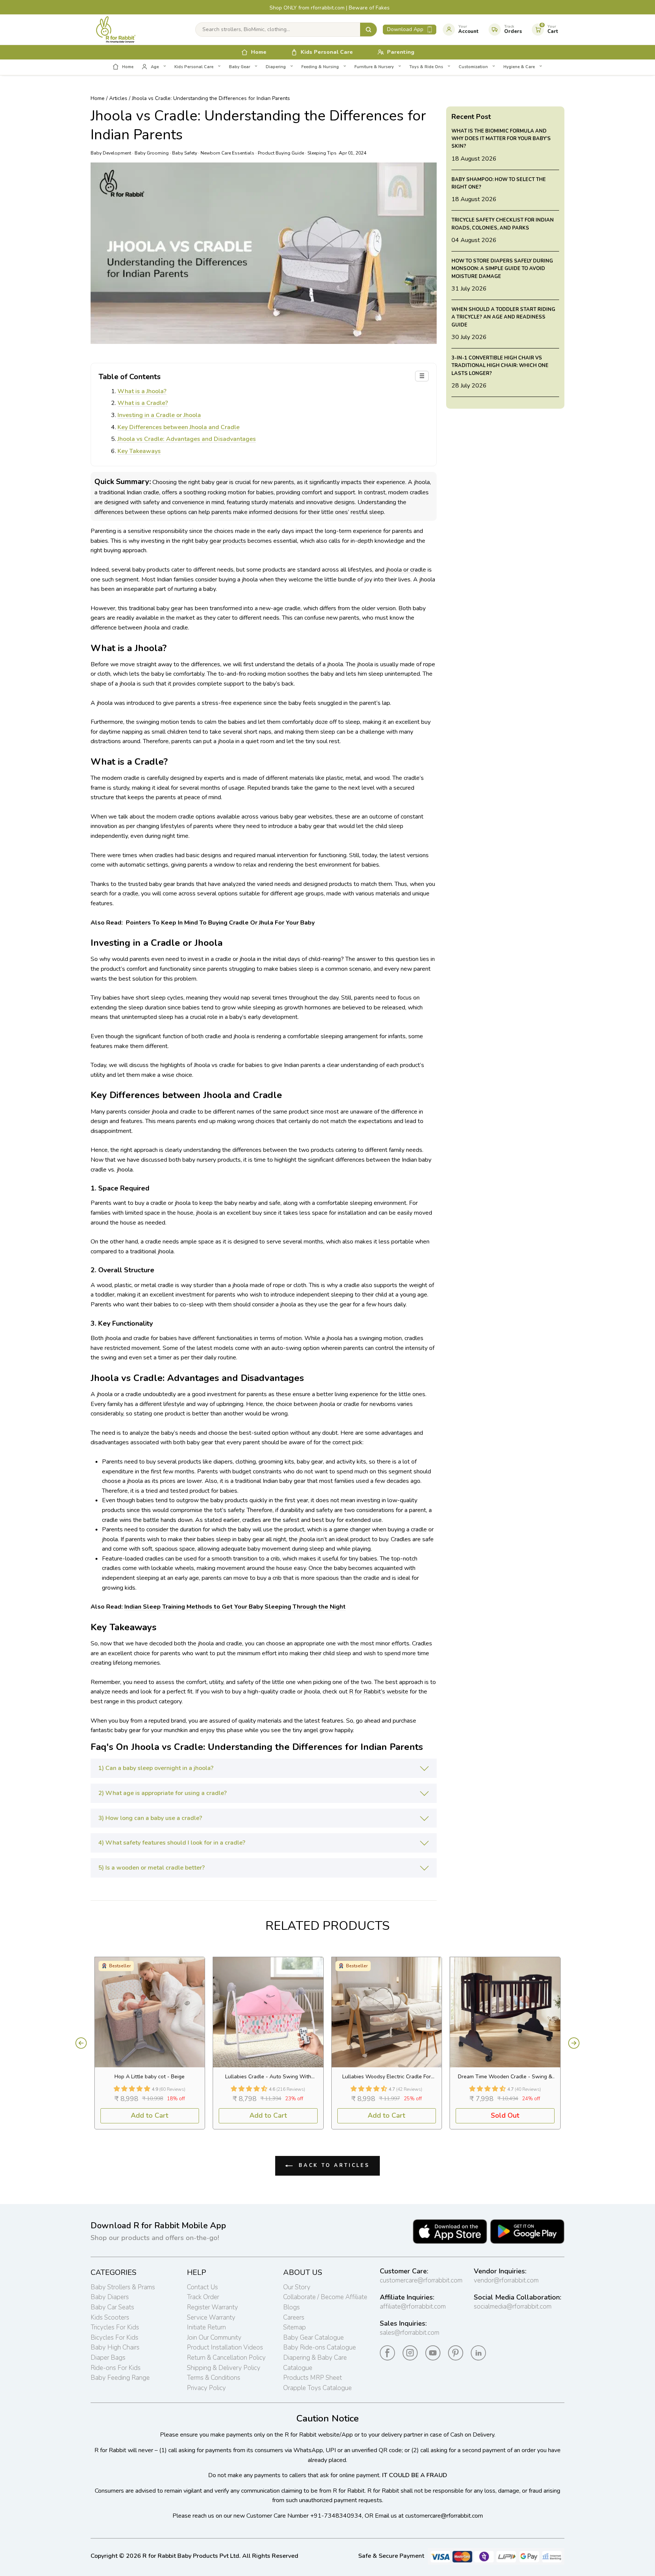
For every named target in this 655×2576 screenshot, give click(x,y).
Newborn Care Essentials (227, 153)
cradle (130, 894)
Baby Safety (185, 153)
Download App (405, 29)
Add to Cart (150, 2115)
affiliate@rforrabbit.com (413, 2307)
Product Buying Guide (281, 153)
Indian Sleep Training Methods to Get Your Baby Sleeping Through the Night (235, 1607)
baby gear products (221, 541)
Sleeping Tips (322, 153)
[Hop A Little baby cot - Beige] (150, 2012)
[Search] (368, 30)
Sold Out (505, 2115)
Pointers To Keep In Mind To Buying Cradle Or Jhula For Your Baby (220, 923)
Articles (118, 98)
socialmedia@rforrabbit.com (513, 2307)
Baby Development (111, 153)
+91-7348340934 (336, 2516)
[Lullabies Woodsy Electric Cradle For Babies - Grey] (387, 2012)
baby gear (170, 608)
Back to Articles (333, 2165)
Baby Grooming (152, 153)
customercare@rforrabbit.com (421, 2280)
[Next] (574, 2043)
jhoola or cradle (406, 570)
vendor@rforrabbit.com (506, 2280)
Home (98, 98)
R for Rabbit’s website (379, 1692)
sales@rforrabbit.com (410, 2333)
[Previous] (81, 2043)
